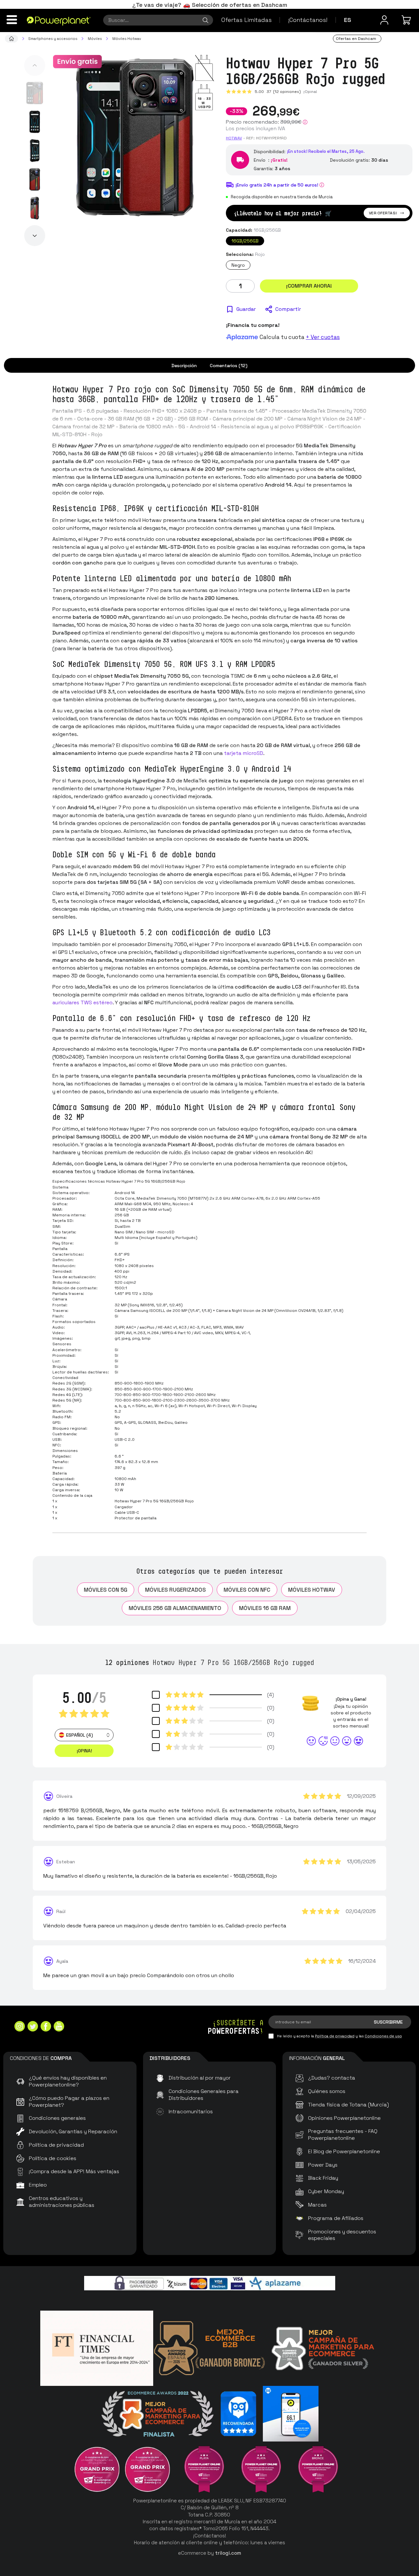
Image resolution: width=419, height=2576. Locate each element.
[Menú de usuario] (384, 20)
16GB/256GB (245, 241)
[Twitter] (33, 2027)
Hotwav (234, 138)
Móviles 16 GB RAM (265, 1608)
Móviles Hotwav (312, 1590)
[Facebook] (46, 2027)
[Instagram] (20, 2027)
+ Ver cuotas (323, 337)
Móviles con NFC (247, 1590)
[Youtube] (59, 2027)
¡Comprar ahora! (309, 286)
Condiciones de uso (383, 2036)
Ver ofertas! (383, 213)
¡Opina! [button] (84, 1751)
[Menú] (12, 20)
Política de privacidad (335, 2036)
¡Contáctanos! (308, 20)
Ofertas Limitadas (246, 20)
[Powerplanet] (11, 39)
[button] (35, 65)
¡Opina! (310, 92)
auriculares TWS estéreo (82, 1002)
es (348, 20)
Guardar (246, 309)
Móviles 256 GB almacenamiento (175, 1608)
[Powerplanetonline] (59, 21)
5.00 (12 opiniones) (278, 92)
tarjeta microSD (244, 753)
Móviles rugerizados (175, 1590)
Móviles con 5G (106, 1590)
